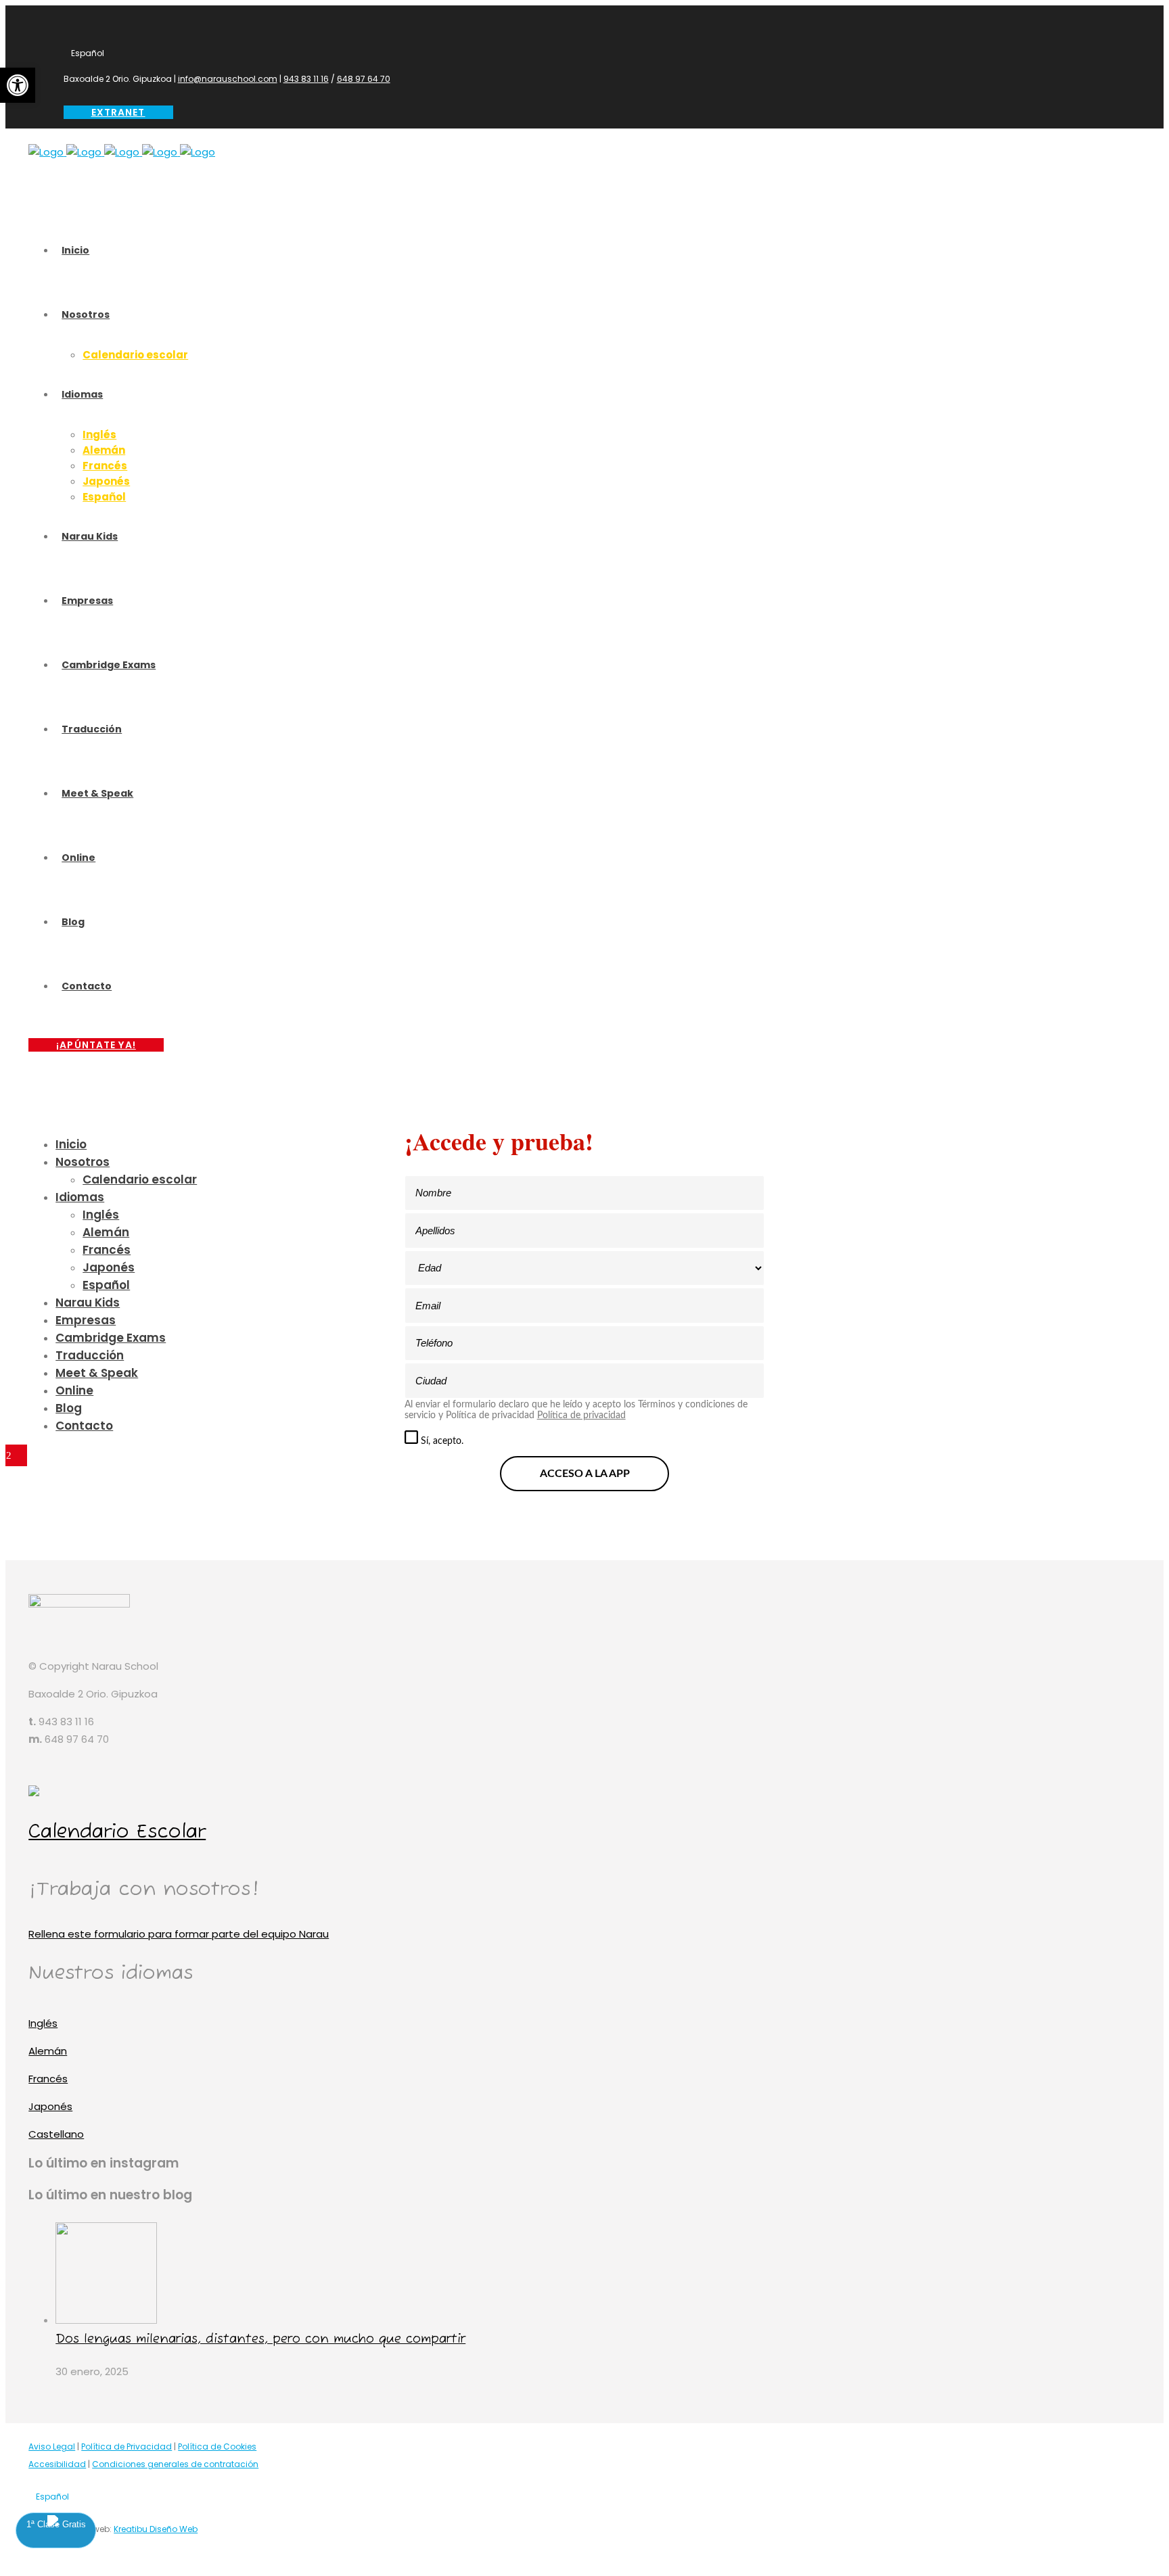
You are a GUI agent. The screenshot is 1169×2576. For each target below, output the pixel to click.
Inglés (43, 2023)
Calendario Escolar (117, 1832)
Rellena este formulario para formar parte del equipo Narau (179, 1934)
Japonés (50, 2106)
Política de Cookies (217, 2446)
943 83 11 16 (306, 79)
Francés (48, 2079)
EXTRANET (118, 112)
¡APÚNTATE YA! (96, 1045)
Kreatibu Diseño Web (156, 2529)
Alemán (48, 2051)
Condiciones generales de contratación (175, 2464)
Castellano (56, 2134)
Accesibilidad (57, 2464)
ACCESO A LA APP (585, 1474)
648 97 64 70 (364, 79)
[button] (18, 85)
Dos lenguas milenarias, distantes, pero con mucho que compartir (260, 2339)
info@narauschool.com (228, 79)
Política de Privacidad (127, 2446)
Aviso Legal (52, 2446)
